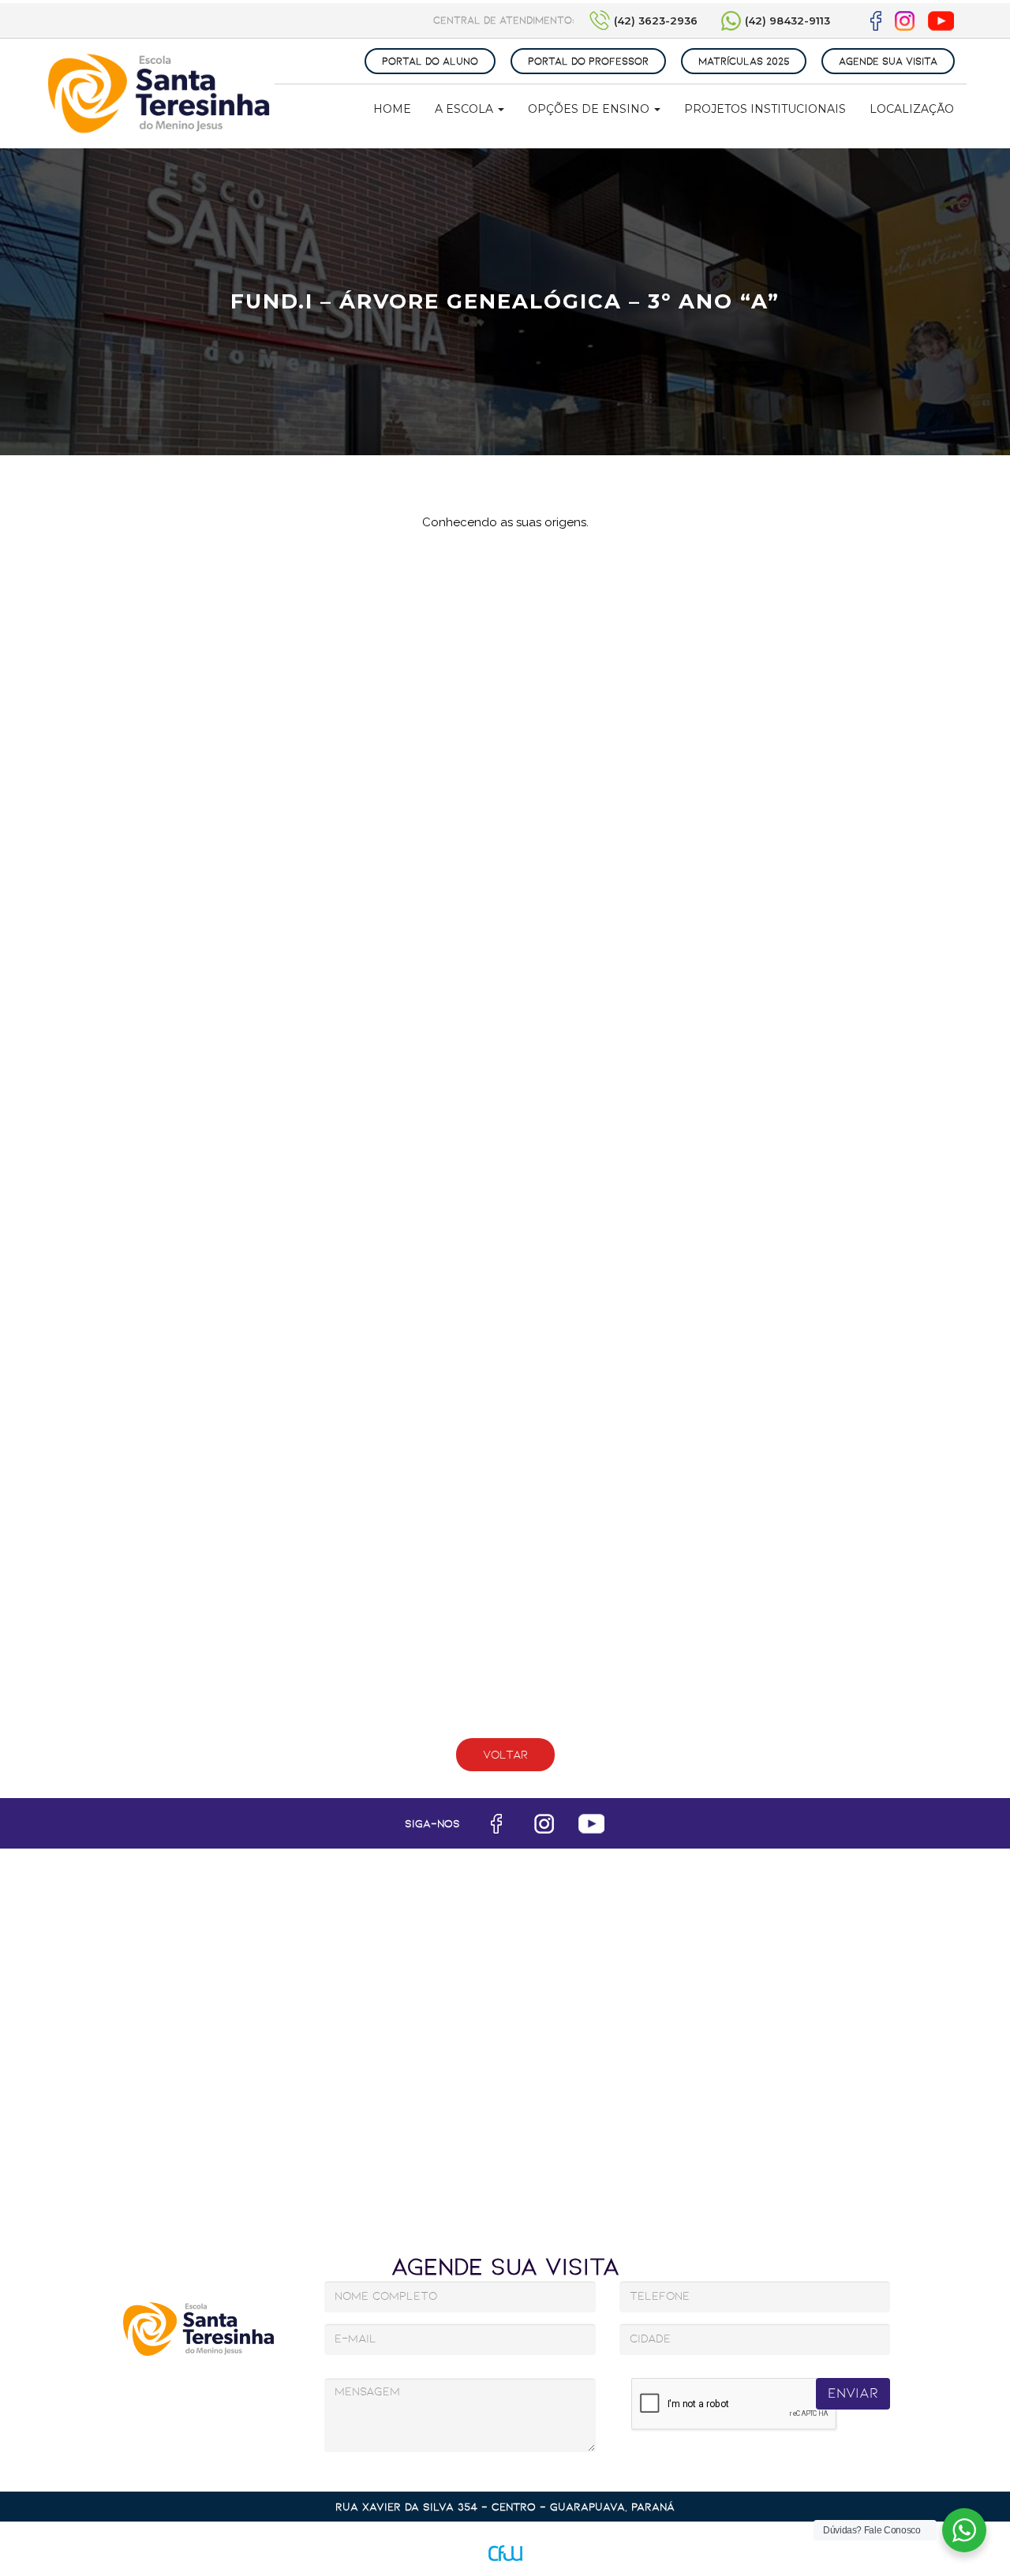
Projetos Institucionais (765, 109)
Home (392, 109)
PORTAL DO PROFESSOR (588, 61)
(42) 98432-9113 (787, 21)
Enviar (853, 2393)
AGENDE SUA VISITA (888, 61)
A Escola (466, 109)
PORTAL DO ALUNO (430, 61)
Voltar (505, 1755)
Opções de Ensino (590, 109)
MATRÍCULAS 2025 (744, 61)
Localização (912, 109)
